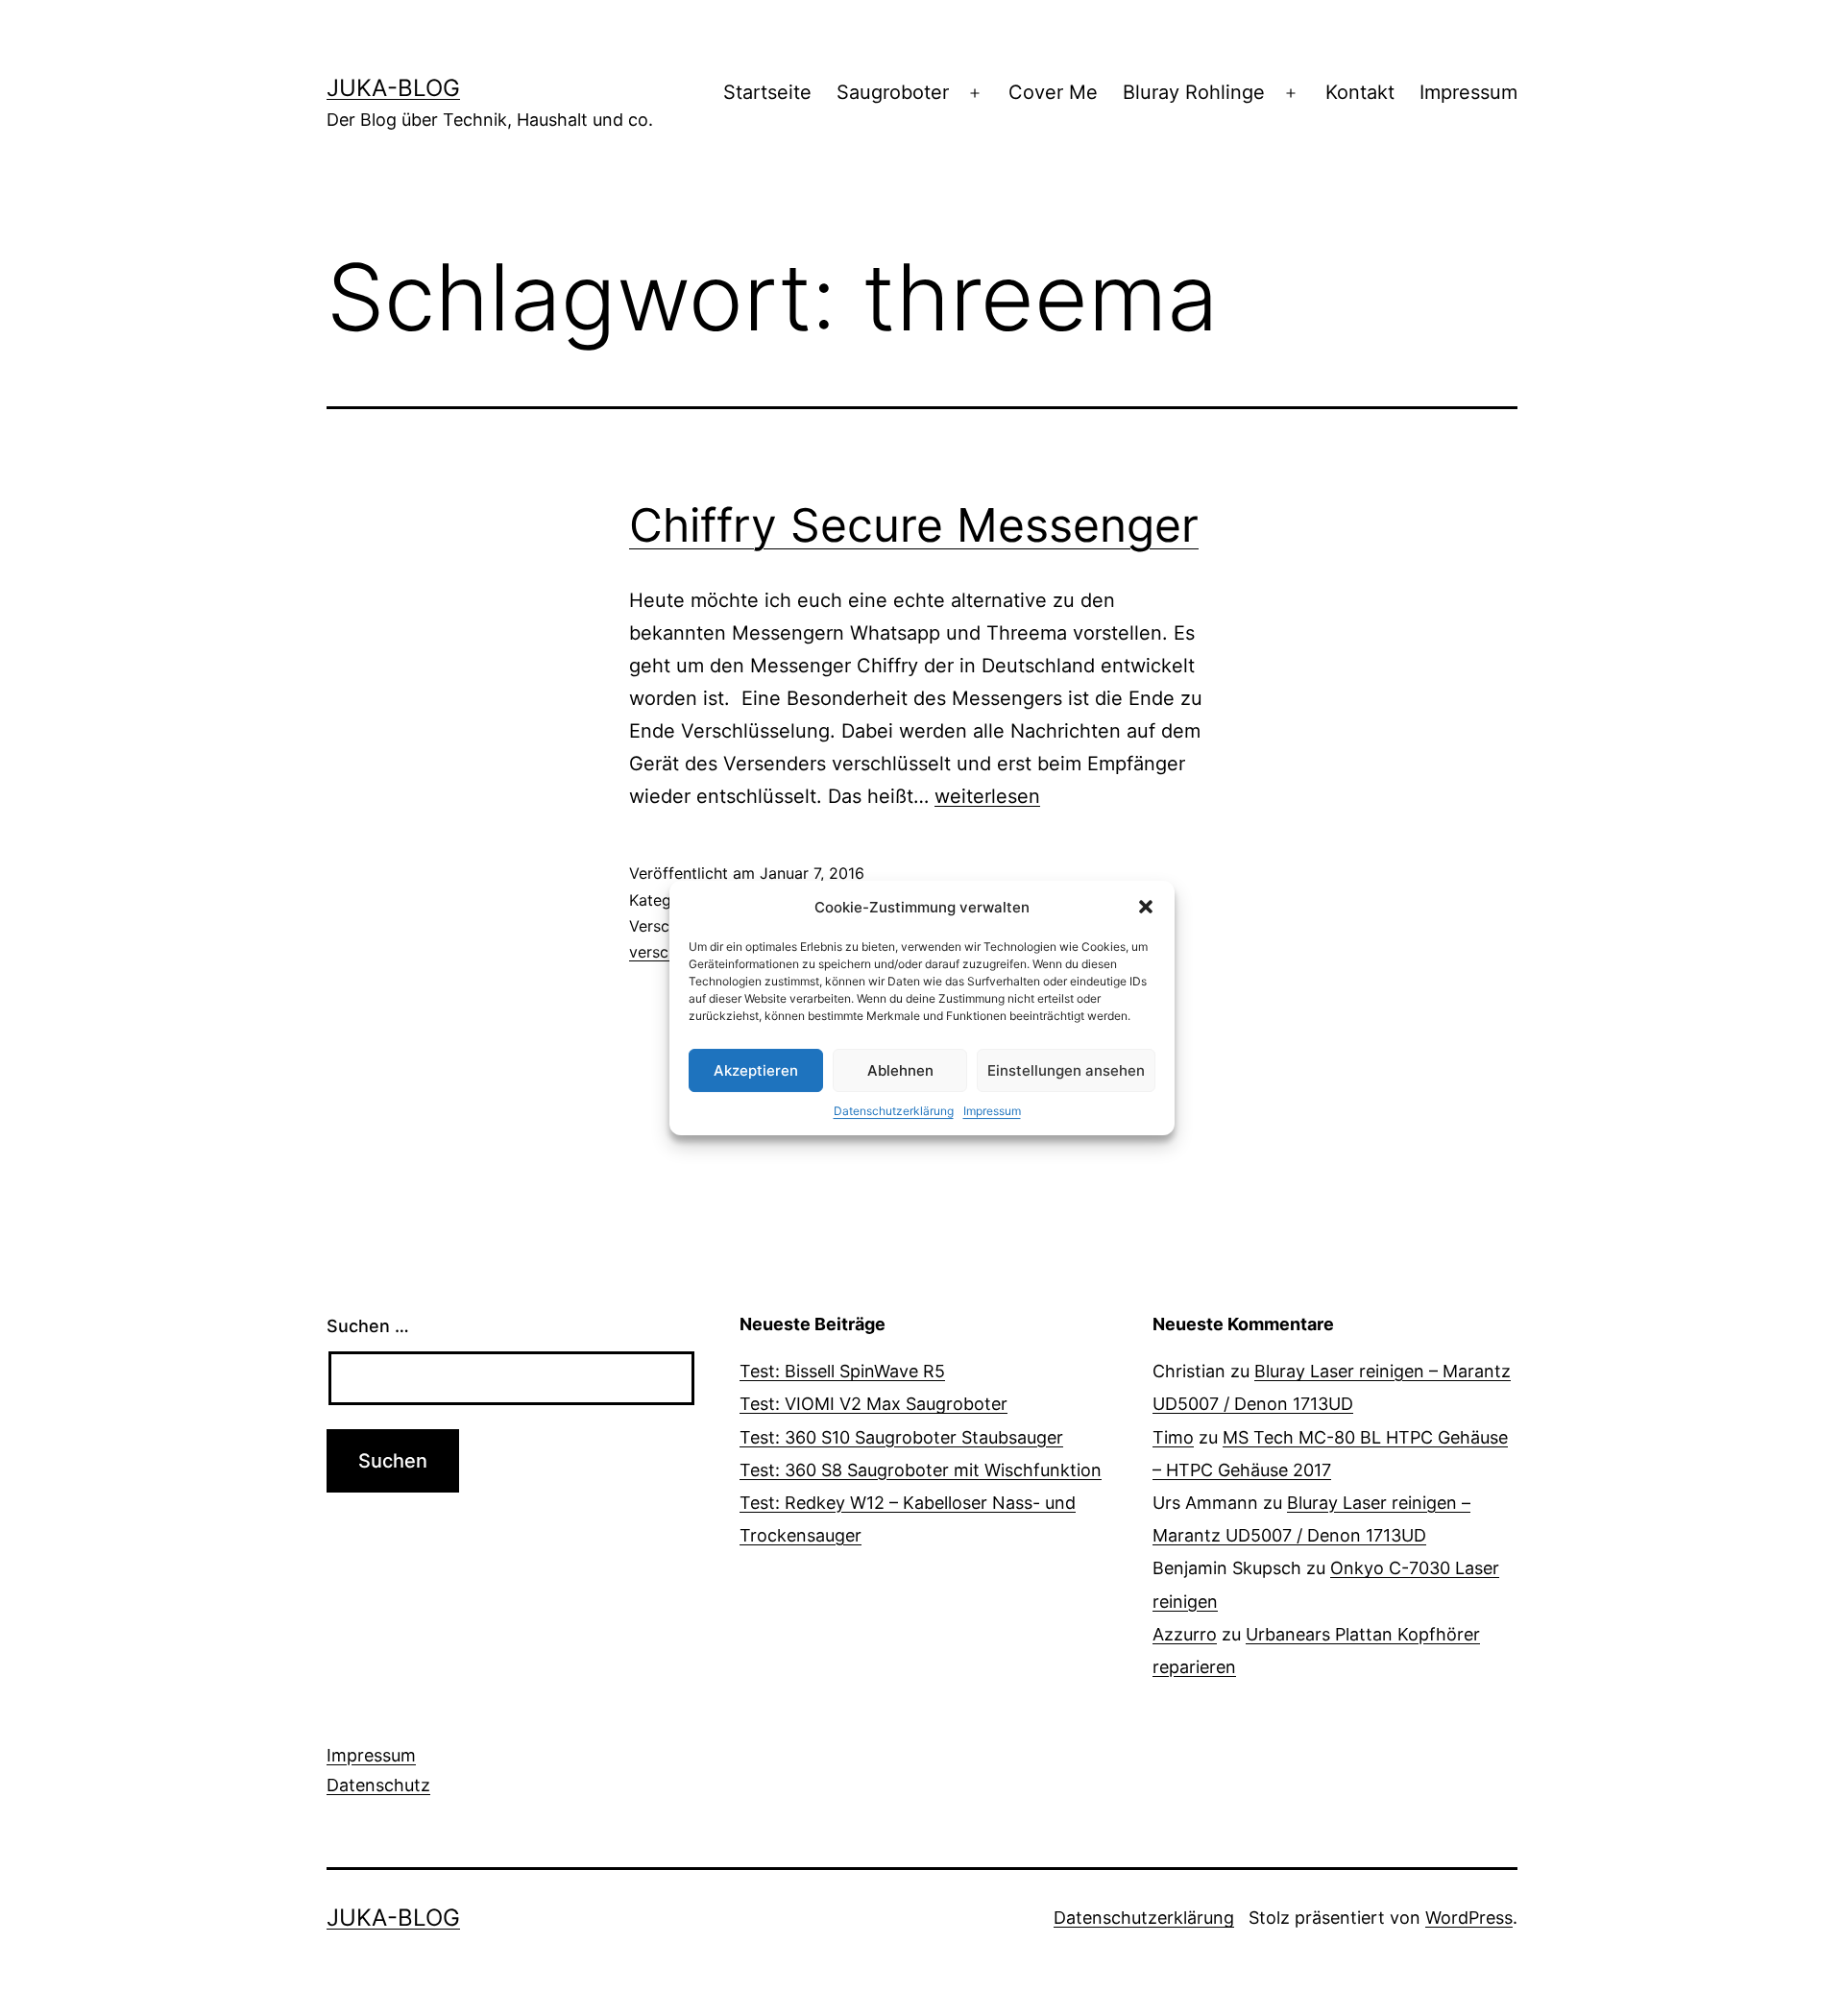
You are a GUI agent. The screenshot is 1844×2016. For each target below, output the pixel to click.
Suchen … (368, 1326)
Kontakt (1360, 92)
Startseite (767, 92)
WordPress (1469, 1918)
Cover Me (1053, 92)
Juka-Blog (393, 88)
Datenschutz (378, 1785)
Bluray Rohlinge (1194, 92)
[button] (1146, 907)
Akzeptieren (756, 1070)
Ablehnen (900, 1070)
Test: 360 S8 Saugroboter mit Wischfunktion (921, 1470)
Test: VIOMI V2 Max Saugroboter (873, 1404)
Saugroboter (893, 92)
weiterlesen (987, 796)
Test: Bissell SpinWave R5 (842, 1371)
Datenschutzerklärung (894, 1111)
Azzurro (1185, 1634)
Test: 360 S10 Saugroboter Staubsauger (901, 1437)
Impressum (992, 1111)
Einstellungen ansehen (1066, 1070)
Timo (1173, 1437)
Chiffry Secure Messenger (914, 525)
